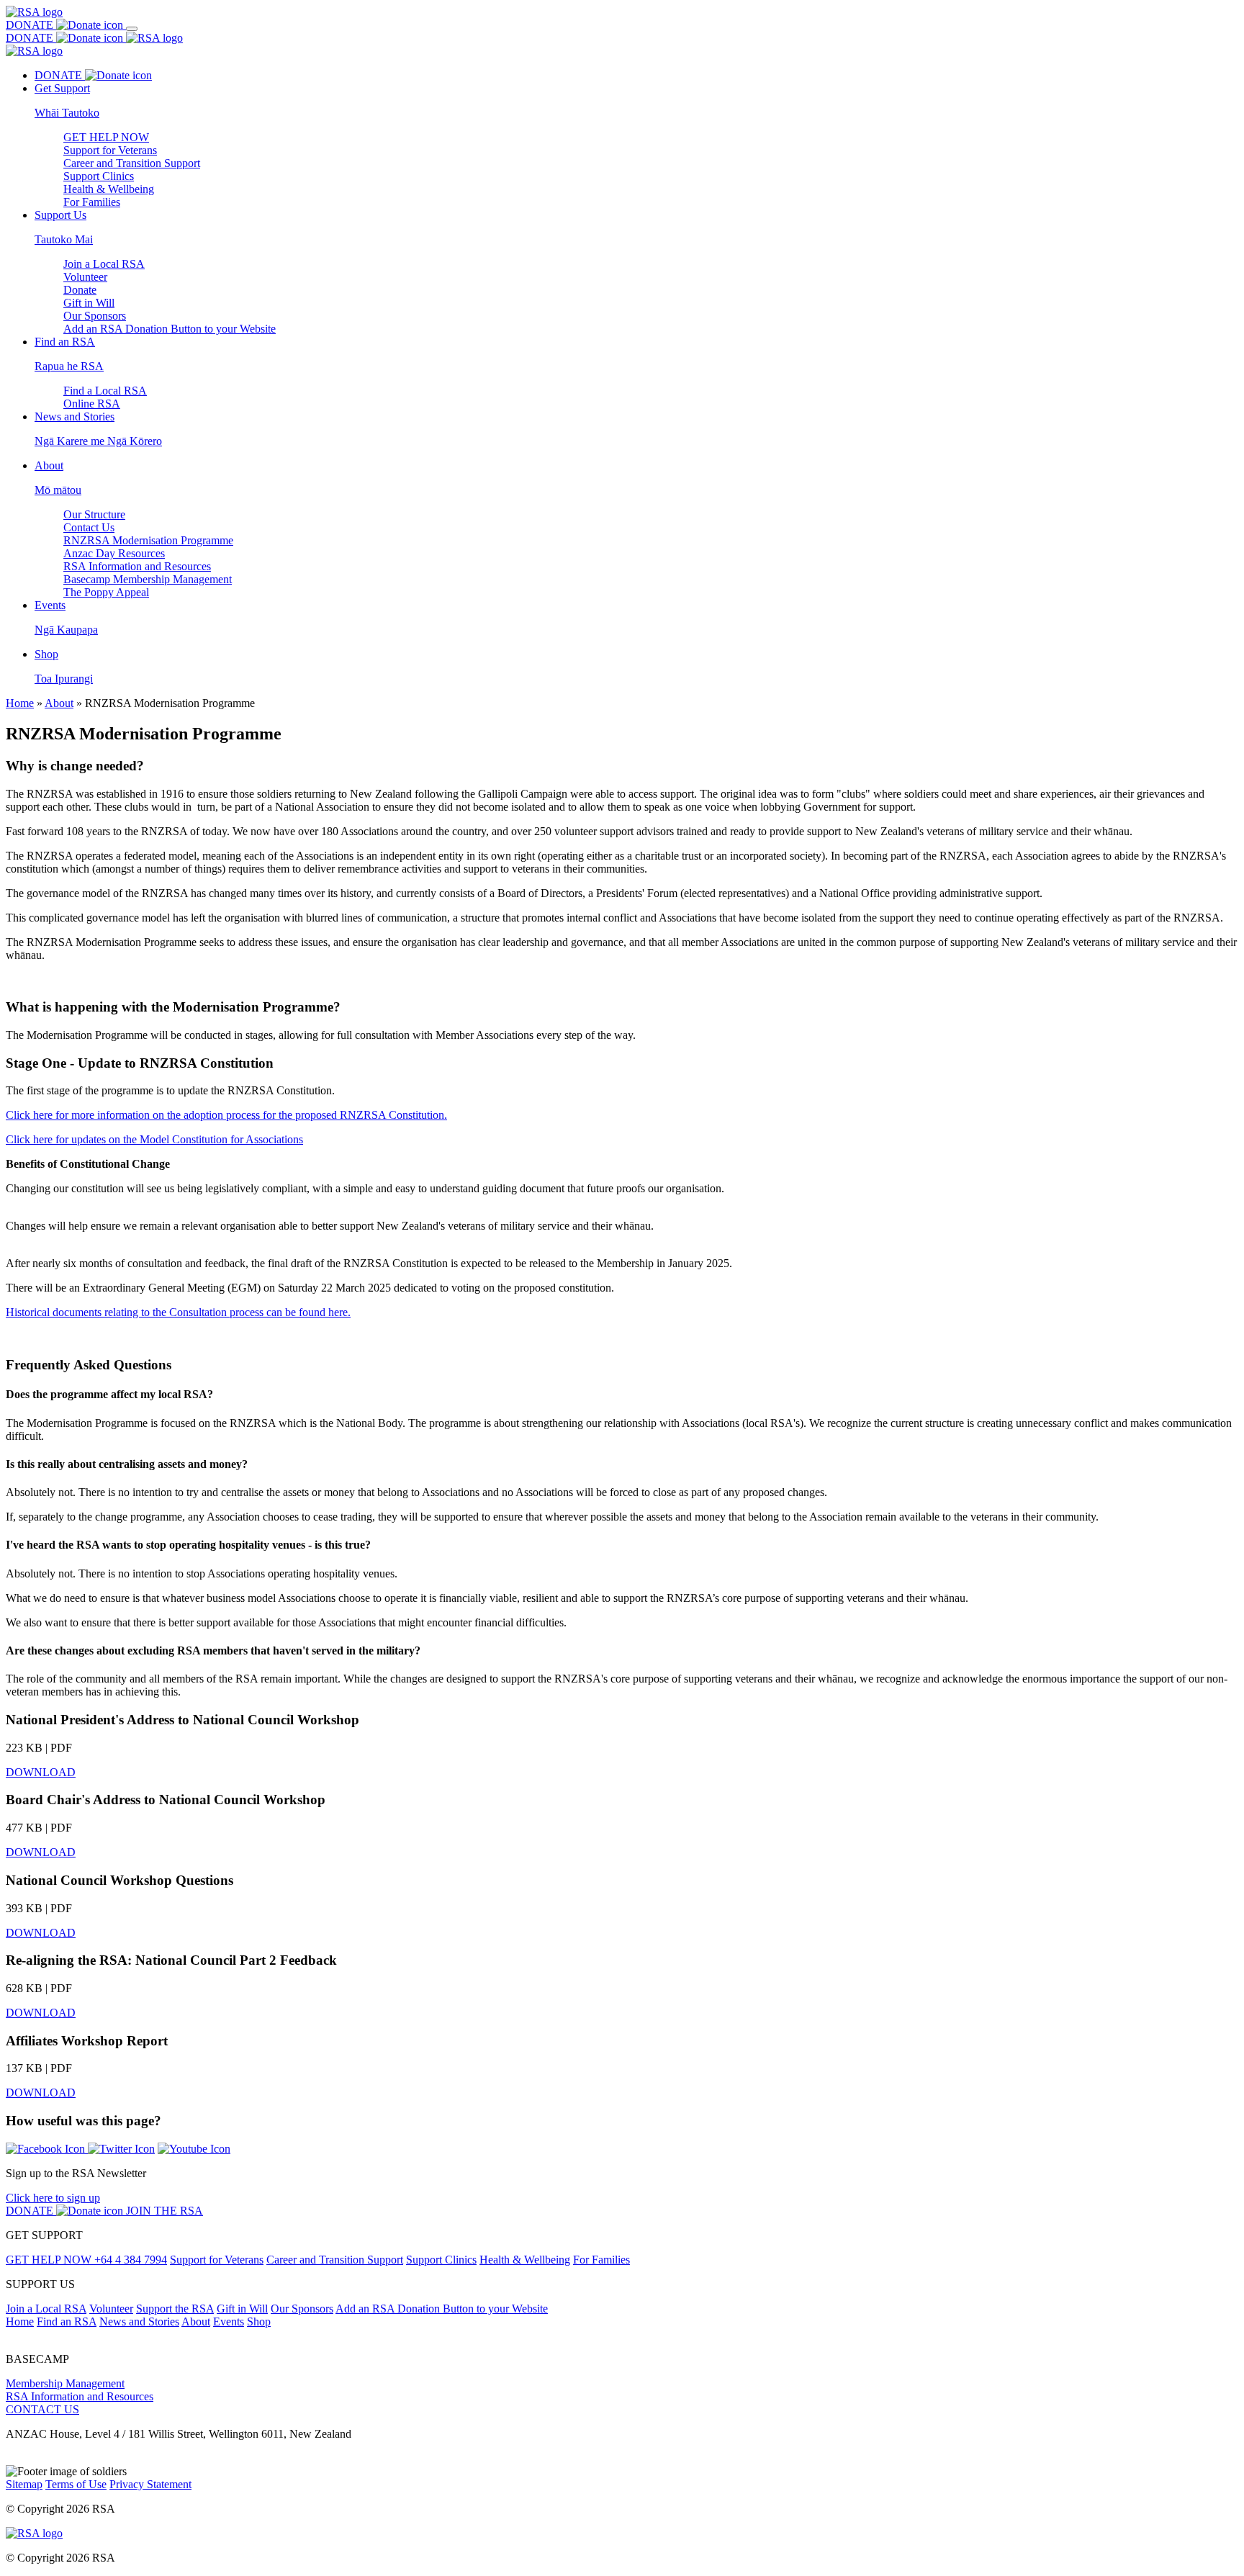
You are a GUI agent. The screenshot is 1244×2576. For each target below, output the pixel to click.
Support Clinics (99, 176)
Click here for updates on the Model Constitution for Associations (154, 1139)
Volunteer (85, 277)
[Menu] (132, 29)
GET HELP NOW (106, 137)
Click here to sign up (53, 2198)
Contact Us (89, 527)
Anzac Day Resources (114, 553)
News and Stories (139, 2321)
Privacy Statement (150, 2484)
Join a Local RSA (104, 264)
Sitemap (24, 2484)
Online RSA (92, 404)
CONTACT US (42, 2409)
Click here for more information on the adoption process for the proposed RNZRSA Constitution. (226, 1115)
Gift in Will (89, 303)
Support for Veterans (110, 150)
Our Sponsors (95, 316)
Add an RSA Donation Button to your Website (170, 329)
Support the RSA (175, 2309)
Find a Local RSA (105, 391)
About (59, 703)
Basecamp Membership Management (148, 579)
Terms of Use (76, 2484)
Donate (80, 290)
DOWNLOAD (41, 1772)
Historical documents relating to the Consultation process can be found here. (178, 1312)
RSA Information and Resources (137, 566)
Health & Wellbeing (109, 189)
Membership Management (65, 2383)
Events (229, 2321)
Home (20, 703)
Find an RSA (67, 2321)
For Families (92, 202)
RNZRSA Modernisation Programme (148, 540)
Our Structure (94, 514)
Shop (259, 2321)
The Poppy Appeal (106, 592)
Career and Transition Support (132, 163)
